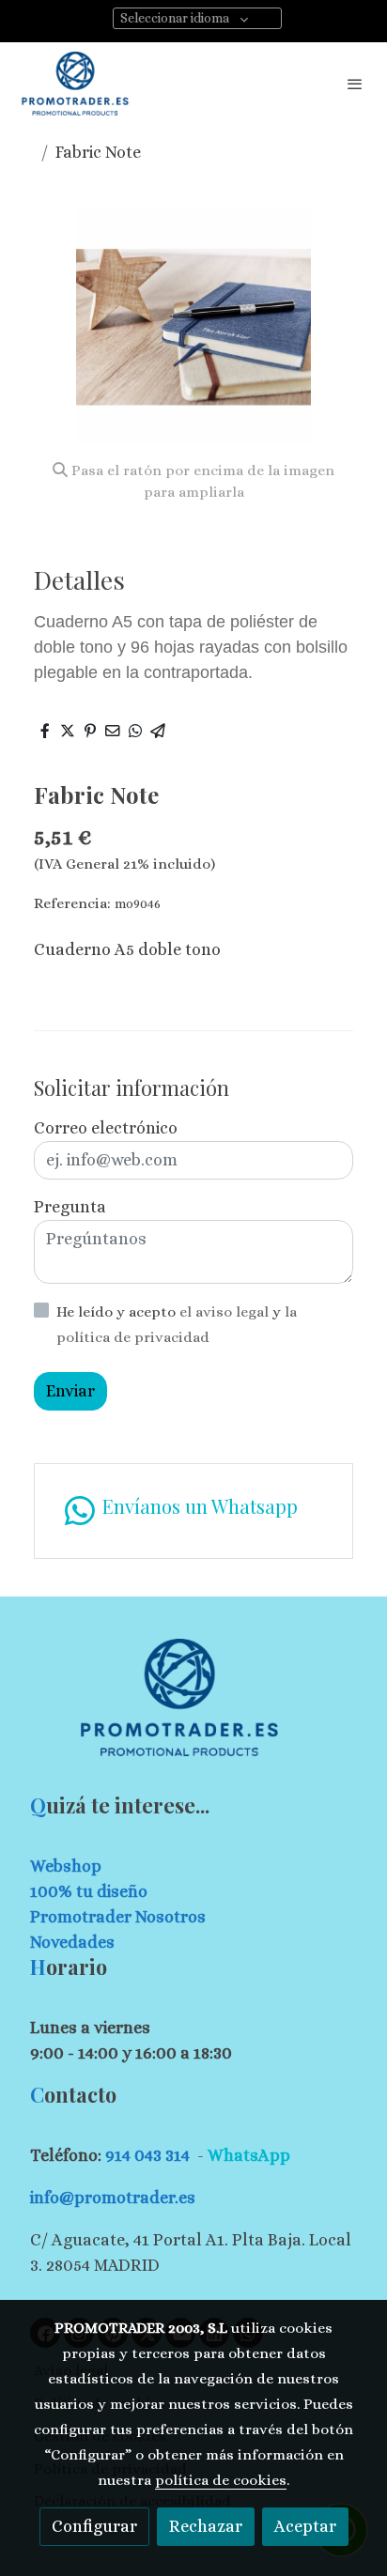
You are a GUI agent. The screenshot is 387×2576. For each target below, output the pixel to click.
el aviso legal (226, 1312)
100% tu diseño (89, 1891)
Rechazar (206, 2526)
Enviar (70, 1391)
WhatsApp (249, 2155)
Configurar (94, 2526)
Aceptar (305, 2526)
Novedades (72, 1942)
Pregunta (70, 1207)
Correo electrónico (106, 1128)
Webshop (66, 1866)
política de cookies (221, 2480)
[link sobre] (193, 1709)
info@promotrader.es (113, 2198)
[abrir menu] (355, 84)
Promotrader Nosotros (118, 1917)
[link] (75, 84)
